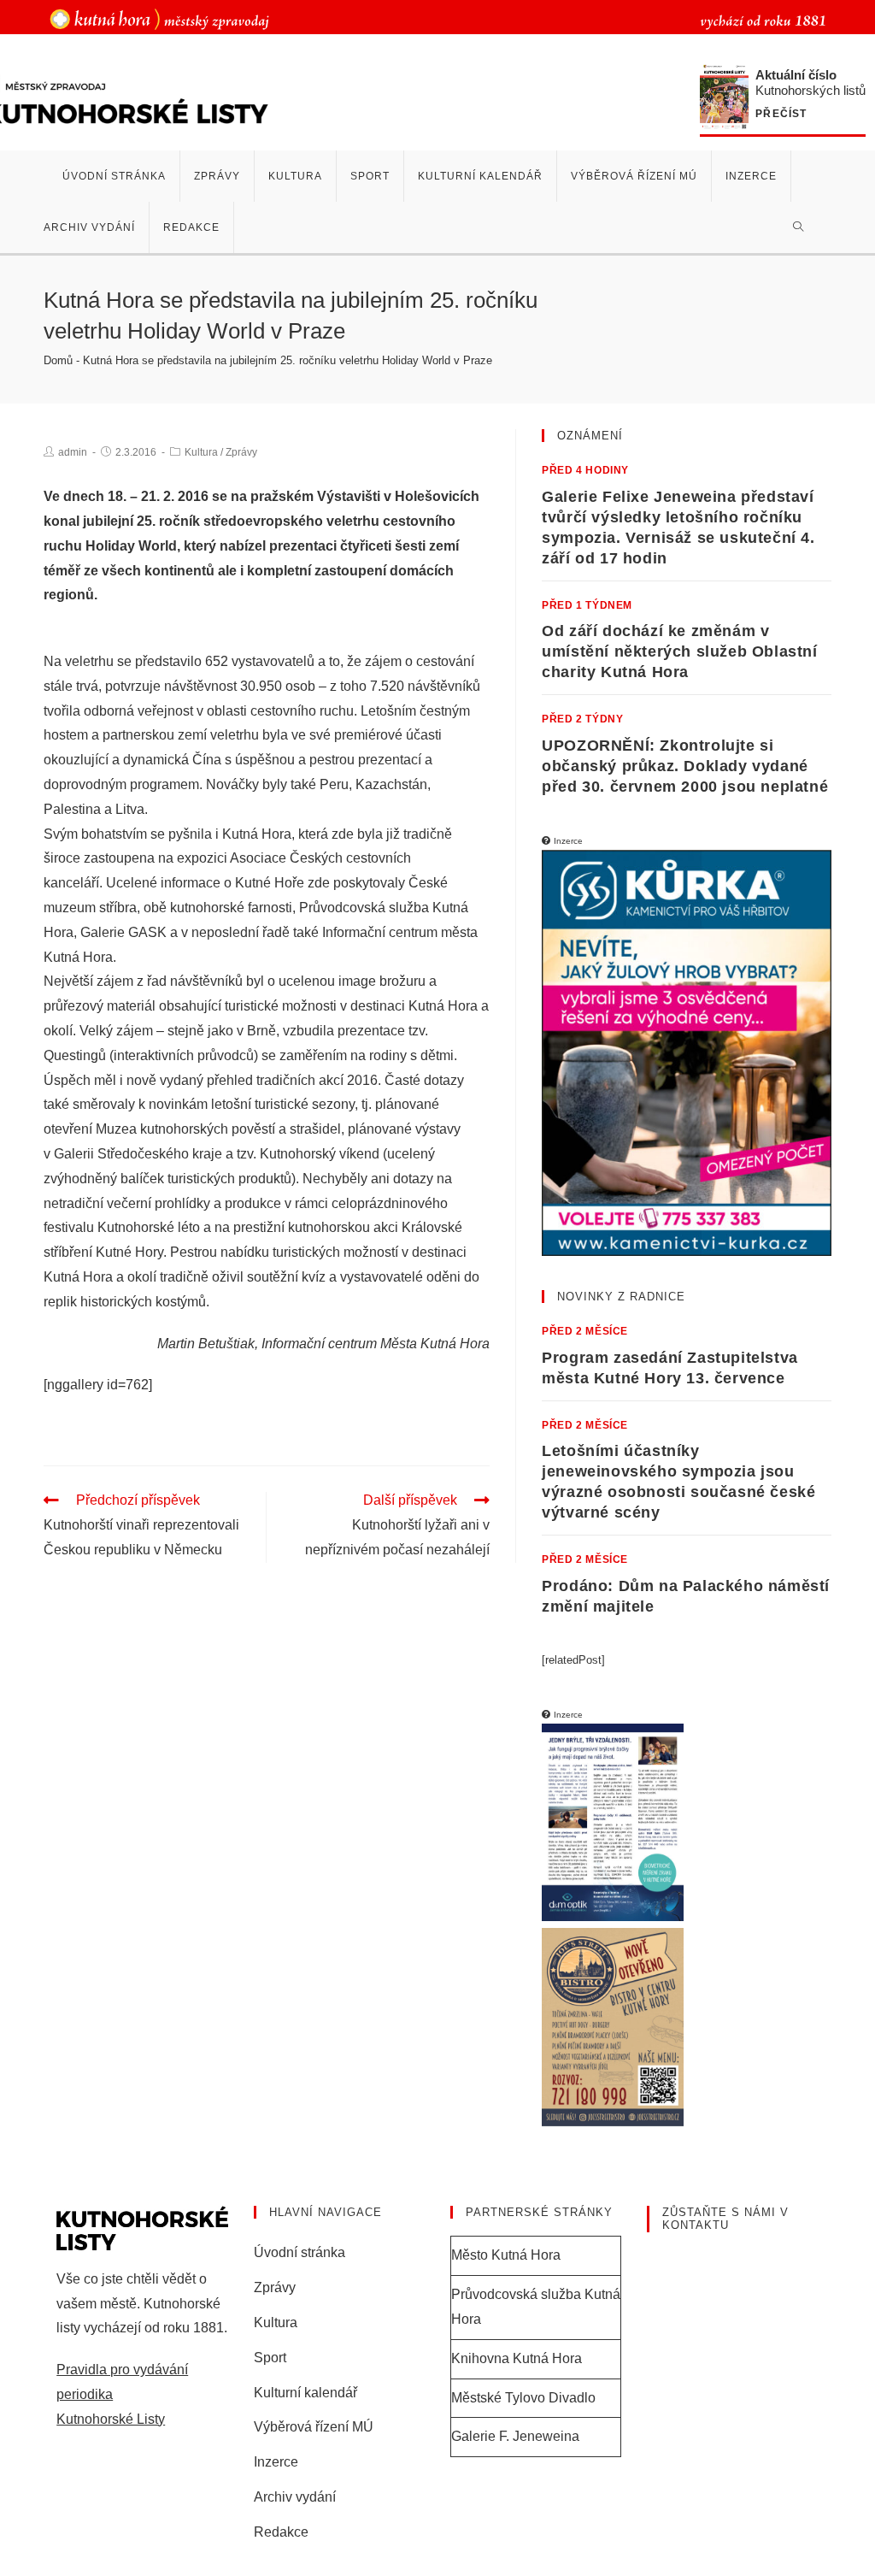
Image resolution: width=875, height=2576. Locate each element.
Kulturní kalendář (305, 2393)
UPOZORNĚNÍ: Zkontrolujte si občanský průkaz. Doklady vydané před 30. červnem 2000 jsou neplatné (685, 766)
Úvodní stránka (299, 2252)
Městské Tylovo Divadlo (523, 2398)
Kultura (201, 452)
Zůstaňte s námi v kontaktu (725, 2219)
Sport (270, 2358)
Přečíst (781, 114)
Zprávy (241, 452)
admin (73, 452)
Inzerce (276, 2462)
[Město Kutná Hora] (159, 18)
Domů (58, 360)
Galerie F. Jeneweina (515, 2436)
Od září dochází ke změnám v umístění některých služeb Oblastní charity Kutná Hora (679, 651)
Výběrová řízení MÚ (314, 2427)
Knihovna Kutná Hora (517, 2358)
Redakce (281, 2532)
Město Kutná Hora (506, 2255)
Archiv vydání (295, 2497)
